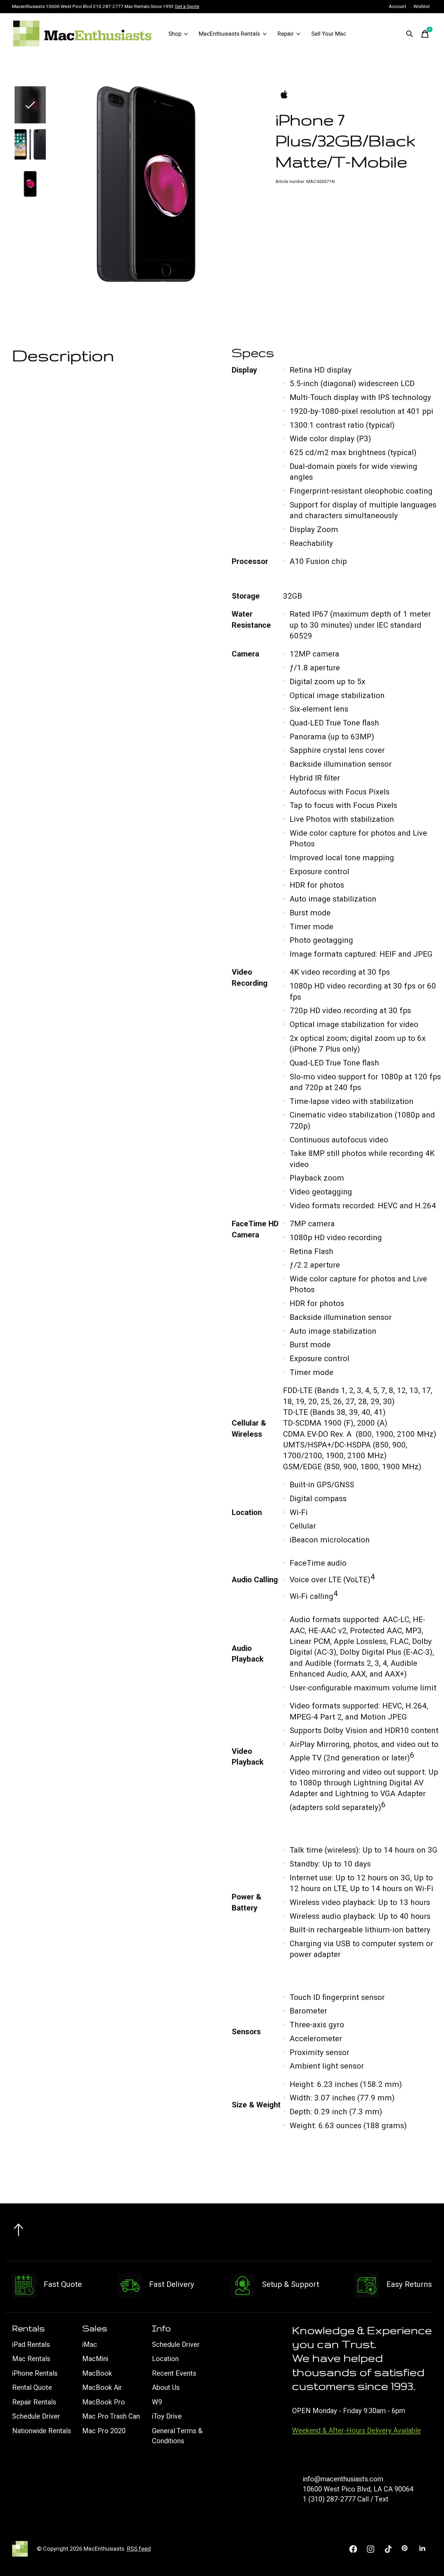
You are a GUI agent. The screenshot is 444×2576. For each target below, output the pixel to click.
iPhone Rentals (35, 2373)
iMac (90, 2345)
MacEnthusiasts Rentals (229, 34)
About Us (166, 2388)
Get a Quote (187, 7)
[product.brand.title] (354, 95)
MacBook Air (102, 2388)
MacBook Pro (104, 2402)
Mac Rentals (31, 2359)
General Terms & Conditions (177, 2436)
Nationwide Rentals (42, 2431)
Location (165, 2359)
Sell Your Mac (329, 34)
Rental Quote (32, 2388)
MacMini (95, 2359)
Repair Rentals (34, 2402)
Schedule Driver (36, 2416)
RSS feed (139, 2549)
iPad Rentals (31, 2345)
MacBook (97, 2373)
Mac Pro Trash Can (111, 2416)
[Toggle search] (410, 34)
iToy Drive (167, 2416)
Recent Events (174, 2373)
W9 (157, 2402)
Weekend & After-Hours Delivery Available (356, 2431)
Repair (286, 34)
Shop (175, 34)
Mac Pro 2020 (104, 2431)
